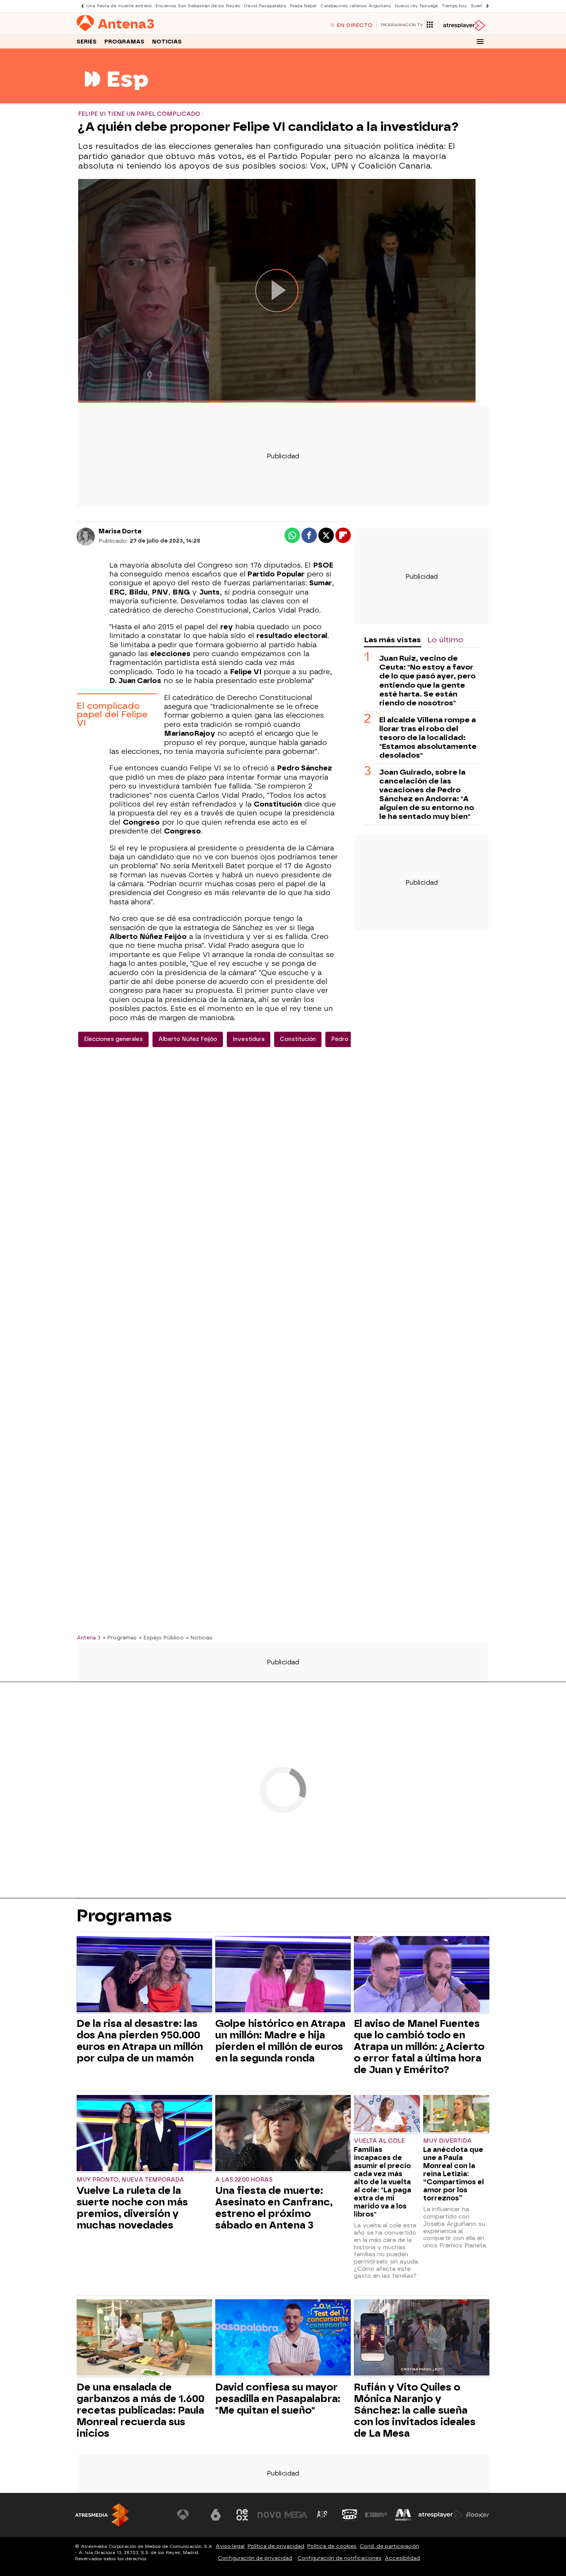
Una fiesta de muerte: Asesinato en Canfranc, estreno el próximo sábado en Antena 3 (274, 2208)
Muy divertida (447, 2141)
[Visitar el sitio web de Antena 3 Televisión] (189, 2515)
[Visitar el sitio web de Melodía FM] (403, 2515)
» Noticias (199, 1637)
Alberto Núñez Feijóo (188, 1039)
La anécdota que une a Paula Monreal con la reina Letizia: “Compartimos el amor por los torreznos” (454, 2174)
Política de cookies (332, 2546)
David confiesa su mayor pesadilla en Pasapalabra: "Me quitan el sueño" (278, 2399)
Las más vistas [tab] (392, 640)
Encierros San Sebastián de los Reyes (198, 6)
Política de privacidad (276, 2546)
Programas (124, 42)
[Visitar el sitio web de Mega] (296, 2515)
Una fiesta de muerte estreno (119, 6)
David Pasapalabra (265, 6)
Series (87, 42)
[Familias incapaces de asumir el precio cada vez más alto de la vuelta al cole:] (387, 2114)
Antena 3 (89, 1637)
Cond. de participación (389, 2546)
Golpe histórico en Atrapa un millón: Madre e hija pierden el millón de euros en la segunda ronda (280, 2041)
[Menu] (480, 42)
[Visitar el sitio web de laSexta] (216, 2515)
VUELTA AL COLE (379, 2141)
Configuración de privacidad (255, 2558)
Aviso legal (230, 2546)
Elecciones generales (113, 1039)
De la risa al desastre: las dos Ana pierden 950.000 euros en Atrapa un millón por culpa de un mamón (140, 2041)
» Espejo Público (161, 1637)
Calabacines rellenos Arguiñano (356, 6)
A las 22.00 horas (244, 2180)
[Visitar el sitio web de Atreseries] (323, 2515)
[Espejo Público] (116, 98)
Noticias (167, 42)
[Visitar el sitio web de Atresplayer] (440, 2515)
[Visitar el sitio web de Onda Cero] (350, 2515)
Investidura (249, 1039)
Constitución (298, 1039)
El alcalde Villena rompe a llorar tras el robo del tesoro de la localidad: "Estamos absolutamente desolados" (428, 738)
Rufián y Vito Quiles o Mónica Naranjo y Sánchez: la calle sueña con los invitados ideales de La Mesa (415, 2410)
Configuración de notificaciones (340, 2558)
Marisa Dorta (120, 531)
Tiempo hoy (454, 6)
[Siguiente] (486, 6)
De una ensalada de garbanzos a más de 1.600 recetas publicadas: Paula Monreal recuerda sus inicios (141, 2410)
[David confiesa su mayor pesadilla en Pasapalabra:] (283, 2338)
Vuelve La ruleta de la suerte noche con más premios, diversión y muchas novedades (132, 2208)
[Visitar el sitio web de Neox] (242, 2515)
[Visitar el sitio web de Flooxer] (477, 2515)
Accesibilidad (402, 2558)
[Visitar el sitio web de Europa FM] (376, 2515)
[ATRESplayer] (464, 25)
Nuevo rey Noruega (416, 6)
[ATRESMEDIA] (102, 2515)
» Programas (120, 1637)
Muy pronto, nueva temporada (130, 2180)
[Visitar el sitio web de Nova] (269, 2515)
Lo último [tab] (445, 640)
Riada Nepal (303, 6)
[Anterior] (80, 6)
